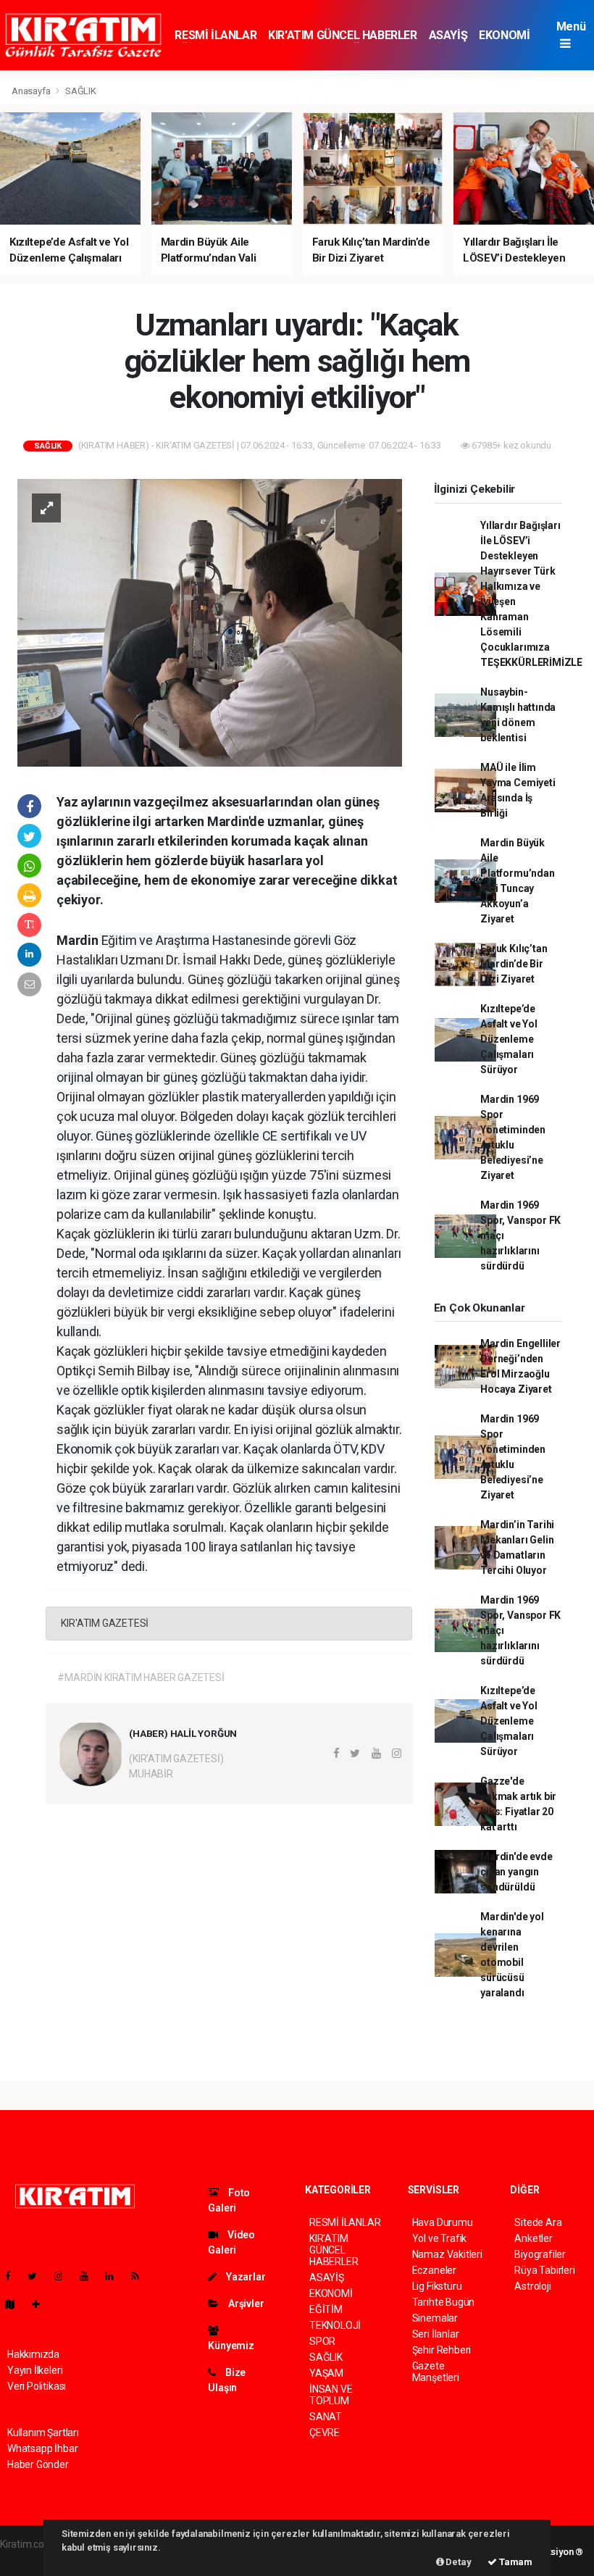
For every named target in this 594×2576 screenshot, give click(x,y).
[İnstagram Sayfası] (64, 2276)
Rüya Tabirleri (544, 2270)
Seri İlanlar (436, 2334)
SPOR (322, 2341)
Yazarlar (244, 2277)
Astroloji (532, 2286)
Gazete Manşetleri (436, 2372)
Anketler (533, 2238)
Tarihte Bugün (444, 2302)
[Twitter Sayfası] (38, 2276)
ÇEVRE (325, 2433)
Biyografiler (540, 2254)
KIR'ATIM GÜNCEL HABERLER (342, 35)
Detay (458, 2562)
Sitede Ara (538, 2222)
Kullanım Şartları (43, 2433)
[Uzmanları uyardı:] (210, 622)
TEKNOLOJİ (335, 2325)
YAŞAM (326, 2373)
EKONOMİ (504, 35)
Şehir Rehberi (442, 2350)
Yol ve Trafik (440, 2238)
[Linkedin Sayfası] (115, 2276)
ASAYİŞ (448, 35)
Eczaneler (434, 2270)
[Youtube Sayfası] (90, 2276)
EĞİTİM (326, 2309)
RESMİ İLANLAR (216, 35)
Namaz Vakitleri (447, 2254)
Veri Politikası (37, 2386)
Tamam (515, 2562)
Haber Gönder (38, 2464)
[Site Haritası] (16, 2304)
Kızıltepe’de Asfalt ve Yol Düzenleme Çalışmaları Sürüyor (509, 1039)
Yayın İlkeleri (35, 2370)
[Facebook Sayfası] (14, 2276)
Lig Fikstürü (437, 2286)
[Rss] (141, 2276)
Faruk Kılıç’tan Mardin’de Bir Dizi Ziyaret (514, 964)
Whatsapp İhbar (42, 2448)
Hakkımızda (33, 2354)
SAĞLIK (81, 91)
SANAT (326, 2417)
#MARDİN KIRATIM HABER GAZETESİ (141, 1677)
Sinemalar (435, 2318)
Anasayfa (32, 91)
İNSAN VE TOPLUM (331, 2395)
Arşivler (245, 2304)
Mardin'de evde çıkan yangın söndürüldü (516, 1872)
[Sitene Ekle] (42, 2304)
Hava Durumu (443, 2222)
